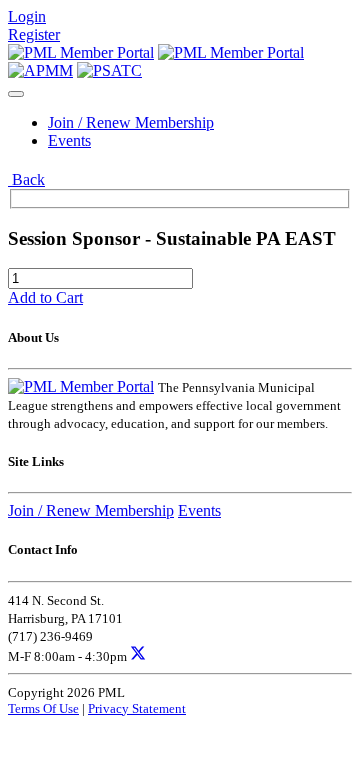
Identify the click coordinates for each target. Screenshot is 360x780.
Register (34, 34)
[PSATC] (109, 70)
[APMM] (40, 70)
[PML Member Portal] (81, 52)
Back (26, 179)
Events (69, 140)
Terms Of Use (43, 708)
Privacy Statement (137, 708)
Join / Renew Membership (131, 122)
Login (27, 16)
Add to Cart (45, 297)
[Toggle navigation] (16, 94)
